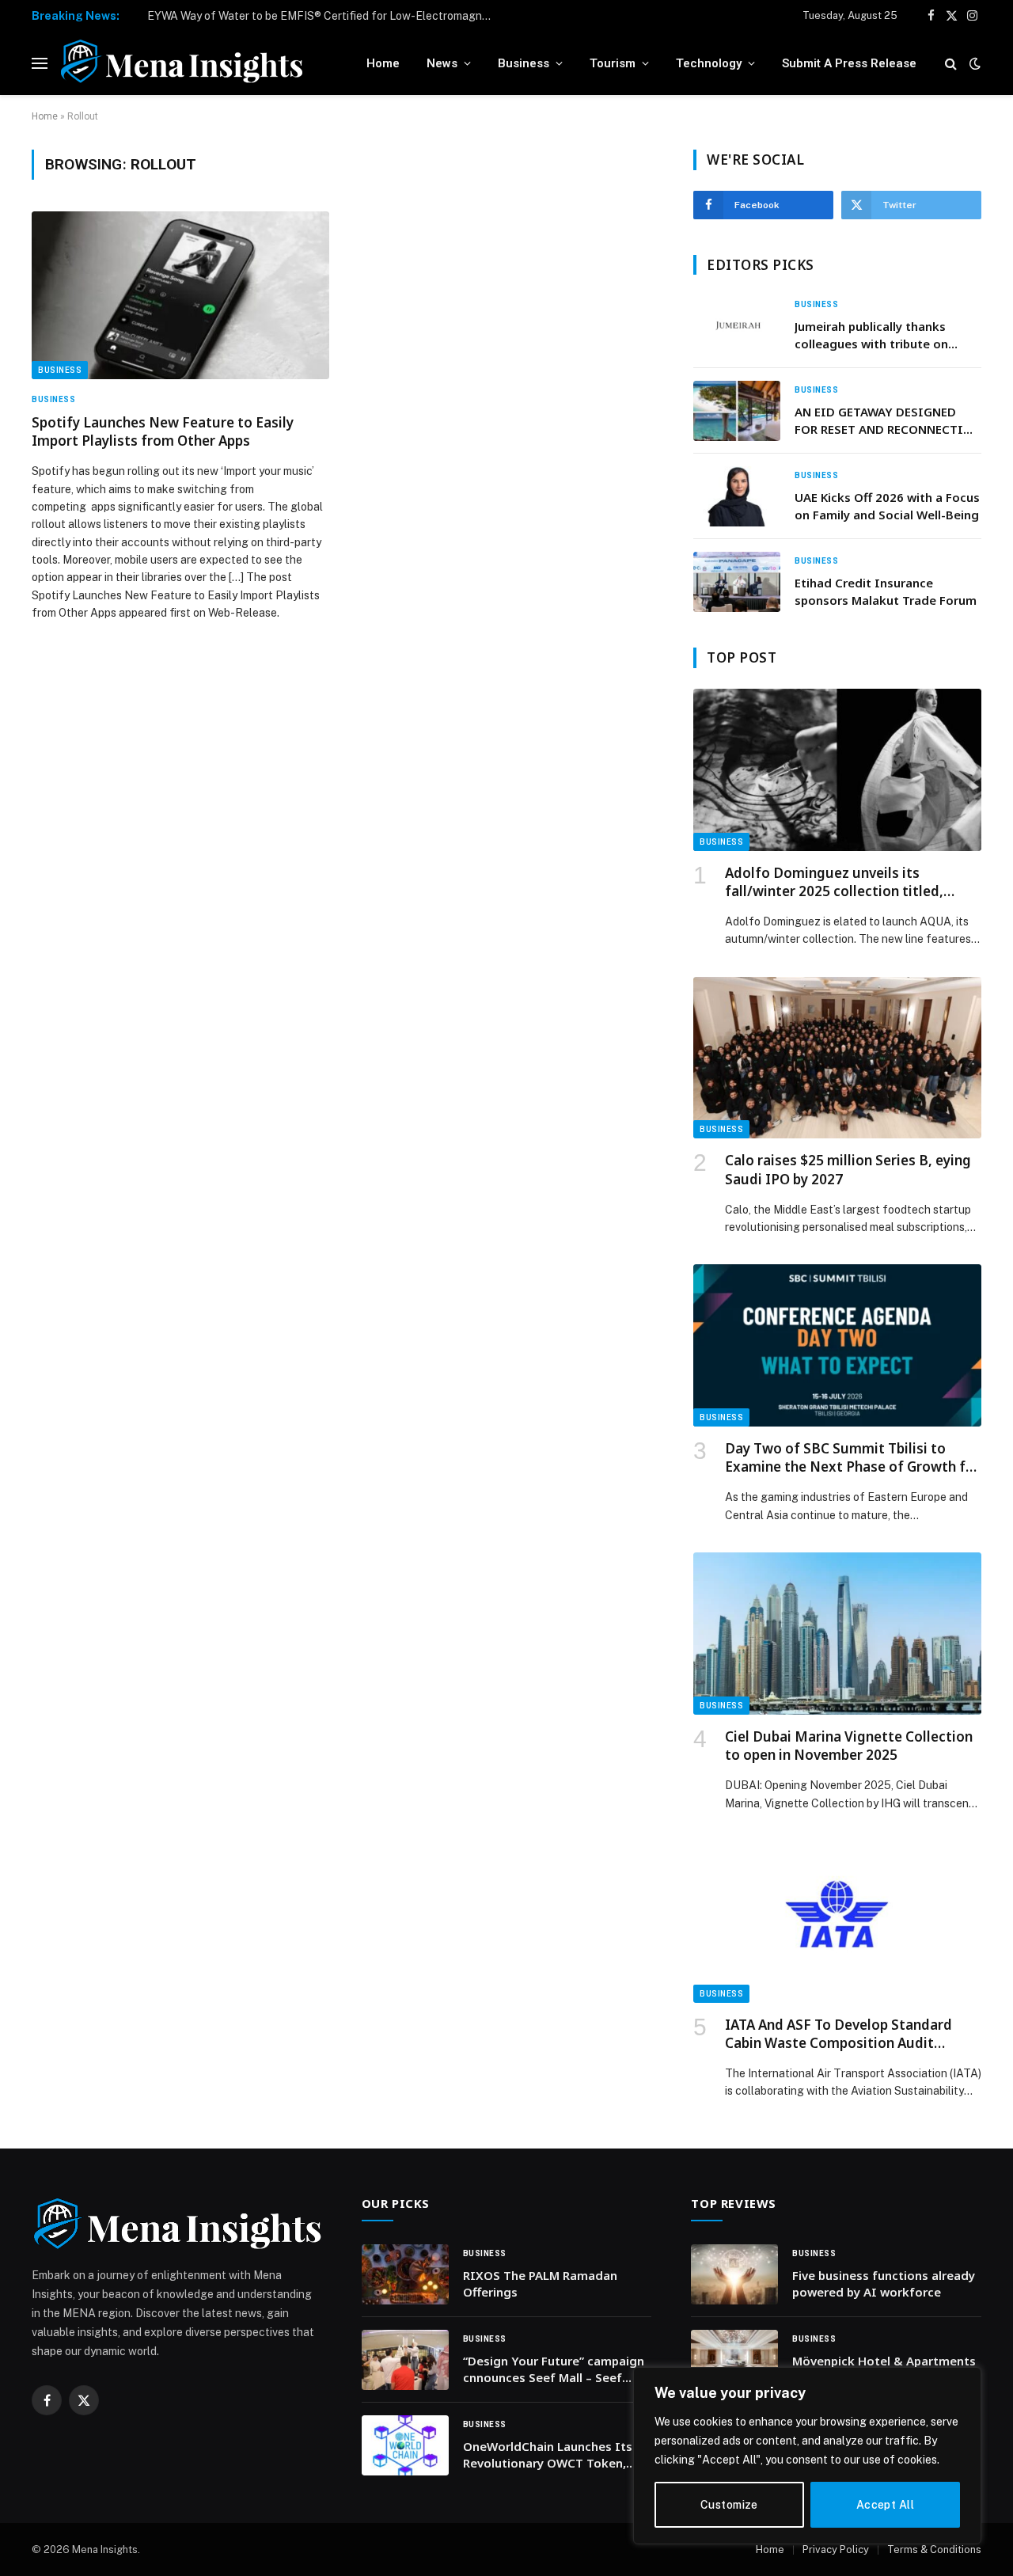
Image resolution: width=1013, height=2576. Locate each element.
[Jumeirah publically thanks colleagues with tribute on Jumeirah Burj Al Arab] (737, 325)
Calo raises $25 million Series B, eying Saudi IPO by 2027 (848, 1169)
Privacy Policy (836, 2549)
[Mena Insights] (182, 63)
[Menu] (40, 64)
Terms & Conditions (934, 2549)
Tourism (613, 63)
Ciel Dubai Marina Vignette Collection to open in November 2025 (849, 1746)
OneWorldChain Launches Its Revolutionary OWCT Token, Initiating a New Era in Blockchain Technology (548, 2455)
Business (524, 63)
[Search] (951, 64)
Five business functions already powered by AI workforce (884, 2283)
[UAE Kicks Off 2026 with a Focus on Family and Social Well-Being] (737, 496)
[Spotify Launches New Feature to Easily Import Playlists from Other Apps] (180, 295)
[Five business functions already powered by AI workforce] (734, 2274)
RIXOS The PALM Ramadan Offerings (540, 2283)
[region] (807, 2456)
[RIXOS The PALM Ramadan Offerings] (405, 2274)
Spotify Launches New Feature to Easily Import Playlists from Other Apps (163, 431)
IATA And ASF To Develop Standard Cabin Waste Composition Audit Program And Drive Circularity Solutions (838, 2034)
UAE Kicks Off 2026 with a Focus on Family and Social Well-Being (887, 505)
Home (383, 63)
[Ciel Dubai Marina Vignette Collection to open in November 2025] (837, 1634)
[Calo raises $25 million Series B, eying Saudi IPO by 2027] (837, 1058)
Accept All (885, 2505)
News (442, 63)
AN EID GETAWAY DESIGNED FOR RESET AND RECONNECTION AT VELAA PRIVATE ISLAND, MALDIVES (888, 421)
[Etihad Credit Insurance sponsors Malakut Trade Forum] (737, 582)
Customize (729, 2505)
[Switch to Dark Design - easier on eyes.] (973, 63)
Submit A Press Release (849, 63)
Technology (709, 63)
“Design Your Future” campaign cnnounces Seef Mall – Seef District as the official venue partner (554, 2370)
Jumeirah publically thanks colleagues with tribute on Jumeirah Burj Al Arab (871, 335)
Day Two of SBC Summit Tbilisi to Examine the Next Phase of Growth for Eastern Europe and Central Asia (852, 1457)
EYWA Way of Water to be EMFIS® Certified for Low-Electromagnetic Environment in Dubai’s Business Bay (325, 16)
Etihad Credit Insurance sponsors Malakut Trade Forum (886, 591)
